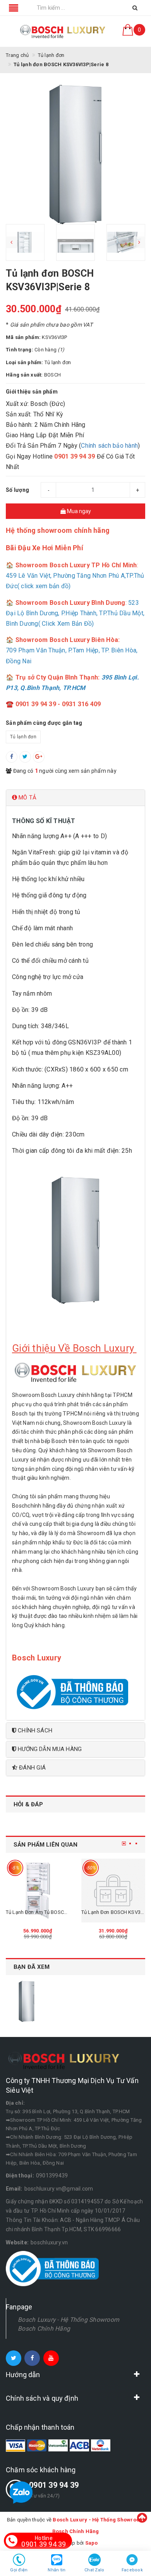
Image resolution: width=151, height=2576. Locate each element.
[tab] (75, 798)
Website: (17, 2242)
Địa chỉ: (15, 2103)
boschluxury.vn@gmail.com (59, 2189)
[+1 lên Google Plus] (39, 757)
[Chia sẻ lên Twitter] (25, 757)
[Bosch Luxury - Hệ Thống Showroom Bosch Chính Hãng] (63, 31)
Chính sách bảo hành (109, 446)
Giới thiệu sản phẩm (32, 392)
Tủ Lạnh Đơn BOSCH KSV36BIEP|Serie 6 (50, 1912)
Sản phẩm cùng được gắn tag (44, 723)
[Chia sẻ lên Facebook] (12, 757)
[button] (75, 798)
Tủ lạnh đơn (23, 737)
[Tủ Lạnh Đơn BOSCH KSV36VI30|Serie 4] (113, 1890)
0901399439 (52, 2175)
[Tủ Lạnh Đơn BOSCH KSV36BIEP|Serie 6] (38, 1890)
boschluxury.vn (49, 2242)
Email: (14, 2189)
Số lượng (17, 490)
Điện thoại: (20, 2175)
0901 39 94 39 (54, 2485)
